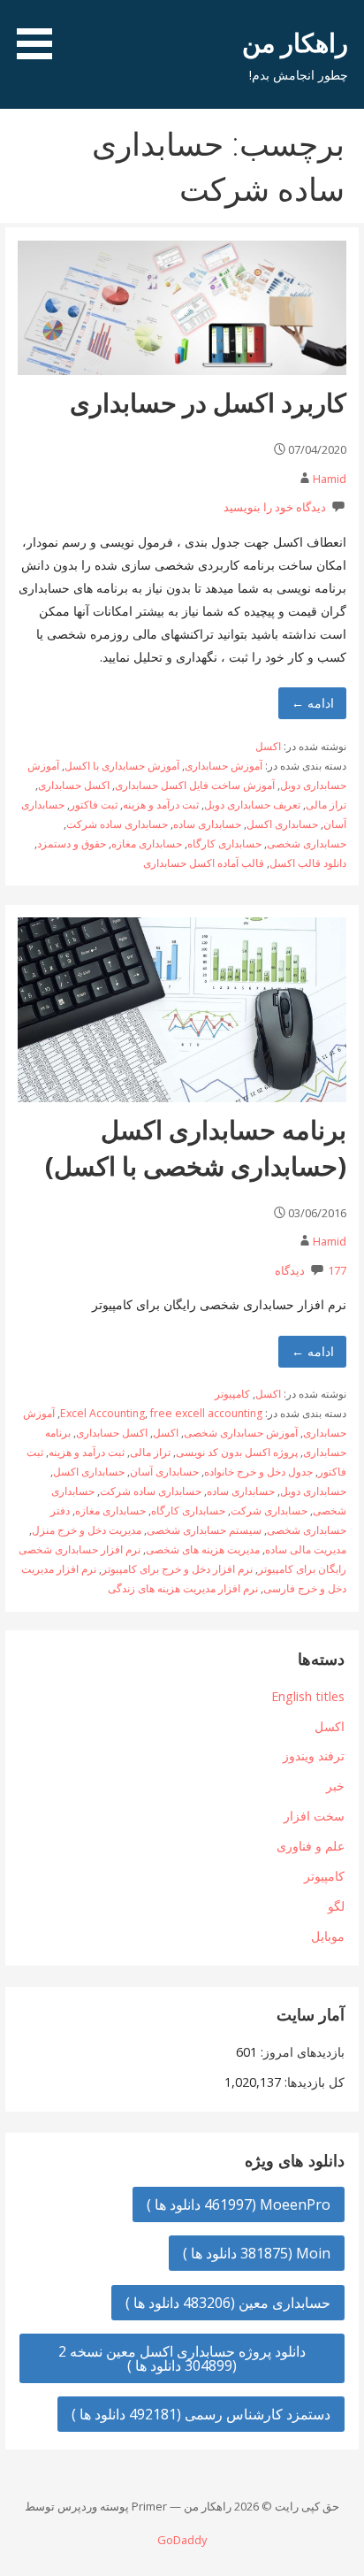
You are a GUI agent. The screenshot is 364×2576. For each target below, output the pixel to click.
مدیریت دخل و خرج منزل (87, 1530)
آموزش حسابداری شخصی (241, 1433)
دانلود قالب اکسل (308, 863)
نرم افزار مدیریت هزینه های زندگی (183, 1588)
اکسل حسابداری (74, 785)
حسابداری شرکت (269, 1510)
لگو (336, 1906)
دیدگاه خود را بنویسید (275, 507)
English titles (308, 1696)
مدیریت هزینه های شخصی (203, 1549)
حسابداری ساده (207, 824)
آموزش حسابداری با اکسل (122, 766)
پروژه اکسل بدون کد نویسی (237, 1452)
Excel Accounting (102, 1413)
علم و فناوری (311, 1846)
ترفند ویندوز (314, 1756)
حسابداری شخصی (307, 843)
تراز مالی (326, 805)
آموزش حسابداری (224, 766)
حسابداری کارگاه (224, 843)
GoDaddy (182, 2540)
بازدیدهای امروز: (301, 2052)
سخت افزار (314, 1816)
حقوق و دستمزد (72, 843)
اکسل (268, 746)
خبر (335, 1786)
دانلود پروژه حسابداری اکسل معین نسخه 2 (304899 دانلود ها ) (182, 2358)
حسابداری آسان (164, 1472)
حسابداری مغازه (147, 843)
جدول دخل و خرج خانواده (258, 1472)
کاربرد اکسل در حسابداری (208, 402)
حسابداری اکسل (282, 824)
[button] (28, 33)
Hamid (330, 479)
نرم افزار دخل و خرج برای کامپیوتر (177, 1569)
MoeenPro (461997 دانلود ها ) (239, 2204)
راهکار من (295, 42)
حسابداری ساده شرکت (117, 824)
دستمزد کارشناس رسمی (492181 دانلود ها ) (201, 2414)
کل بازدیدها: (313, 2082)
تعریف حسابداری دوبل (252, 805)
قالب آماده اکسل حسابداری (204, 863)
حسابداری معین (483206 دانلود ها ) (228, 2303)
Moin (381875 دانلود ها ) (257, 2253)
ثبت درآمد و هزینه (161, 805)
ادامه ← (313, 703)
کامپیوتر (232, 1394)
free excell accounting (206, 1413)
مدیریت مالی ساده (306, 1549)
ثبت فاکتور (94, 805)
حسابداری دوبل (313, 1491)
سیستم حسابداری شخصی (204, 1530)
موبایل (328, 1936)
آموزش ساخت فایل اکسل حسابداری (195, 785)
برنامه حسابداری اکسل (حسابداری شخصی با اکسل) (196, 1147)
